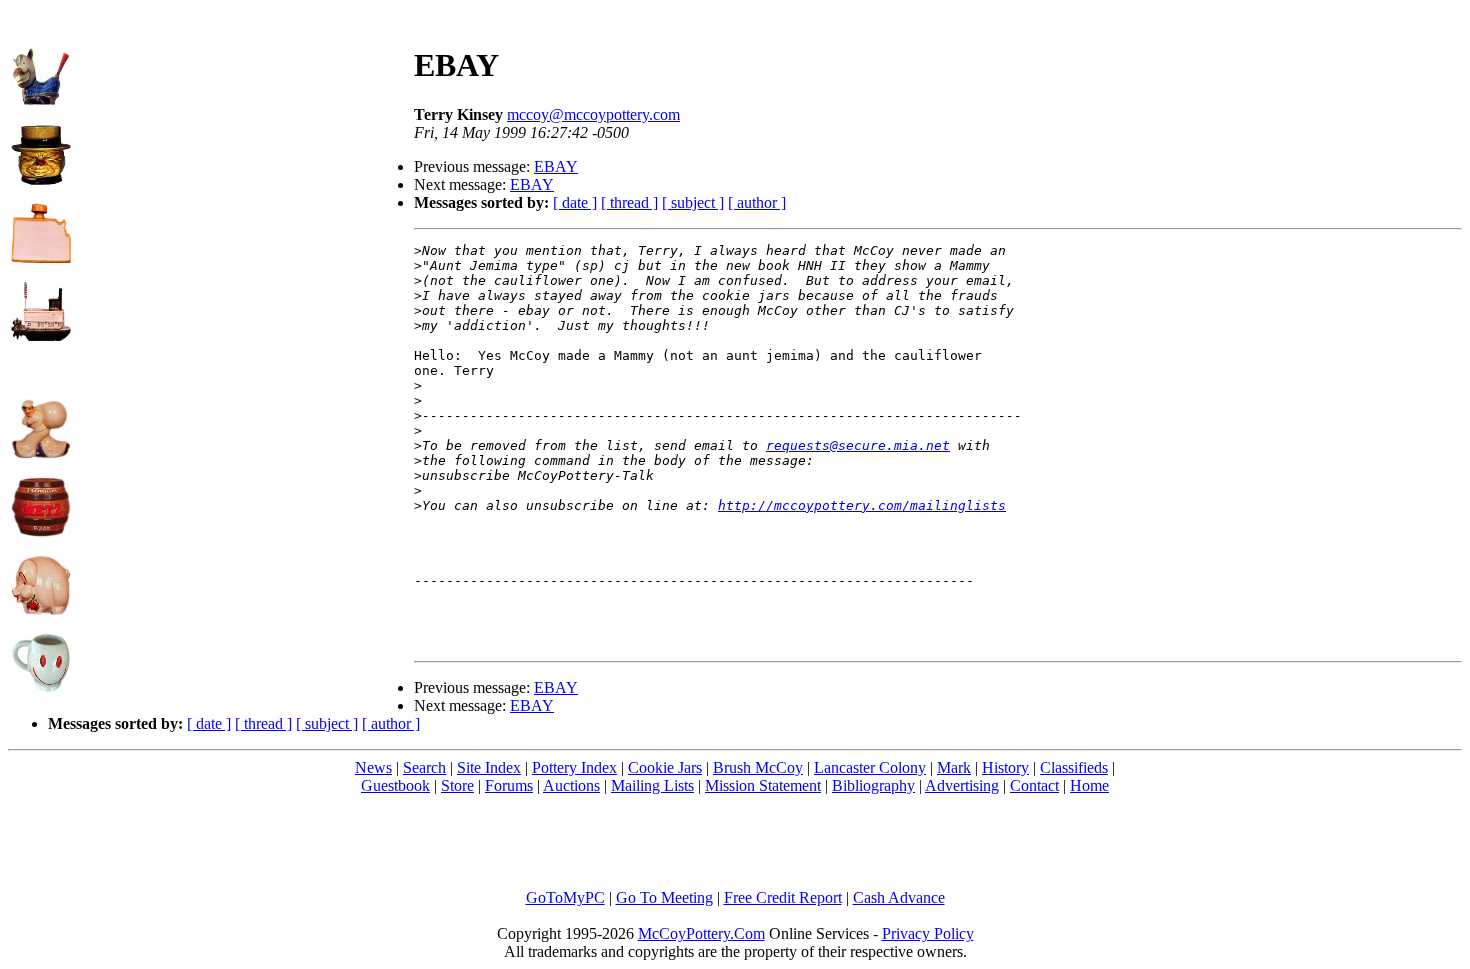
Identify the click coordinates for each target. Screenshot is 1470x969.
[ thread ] (629, 202)
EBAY (556, 166)
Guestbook (395, 785)
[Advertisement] (243, 151)
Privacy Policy (928, 933)
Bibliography (873, 785)
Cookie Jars (665, 767)
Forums (509, 785)
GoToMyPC (565, 897)
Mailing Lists (652, 785)
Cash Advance (899, 897)
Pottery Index (574, 767)
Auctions (571, 785)
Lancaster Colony (870, 767)
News (373, 767)
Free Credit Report (783, 897)
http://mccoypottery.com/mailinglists (862, 505)
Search (424, 767)
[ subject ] (693, 202)
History (1005, 767)
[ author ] (757, 202)
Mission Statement (763, 785)
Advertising (962, 785)
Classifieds (1074, 767)
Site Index (489, 767)
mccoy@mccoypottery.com (593, 114)
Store (457, 785)
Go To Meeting (664, 897)
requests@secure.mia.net (858, 445)
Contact (1034, 785)
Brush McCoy (758, 767)
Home (1089, 785)
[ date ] (575, 202)
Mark (954, 767)
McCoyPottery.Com (701, 933)
